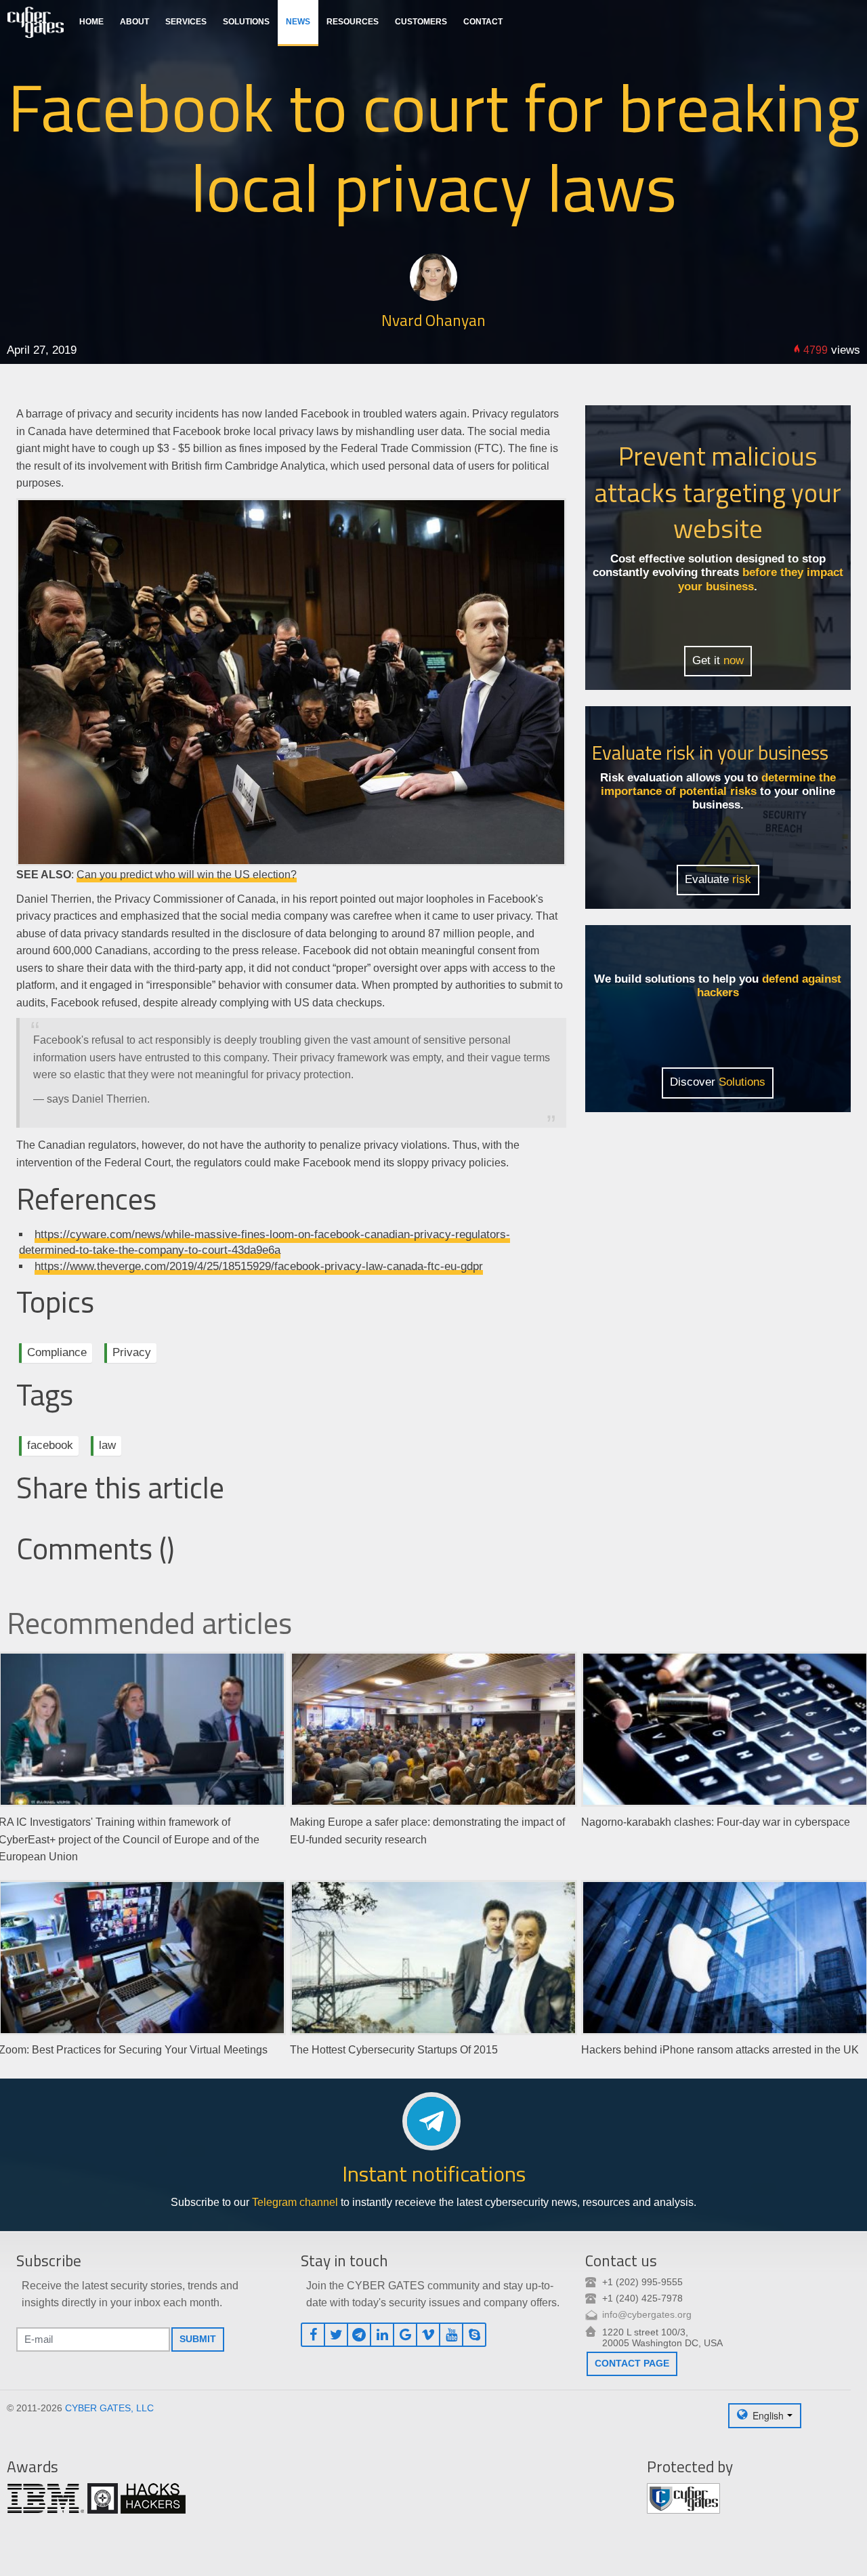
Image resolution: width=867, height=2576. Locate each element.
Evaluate (718, 879)
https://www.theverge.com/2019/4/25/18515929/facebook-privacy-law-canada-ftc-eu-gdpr (259, 1266)
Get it (718, 660)
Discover (718, 1082)
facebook (50, 1445)
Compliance (57, 1352)
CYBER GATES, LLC (109, 2408)
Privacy (132, 1352)
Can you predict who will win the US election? (187, 875)
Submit (198, 2339)
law (107, 1445)
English (768, 2415)
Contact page (632, 2363)
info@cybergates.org (647, 2314)
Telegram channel (295, 2202)
